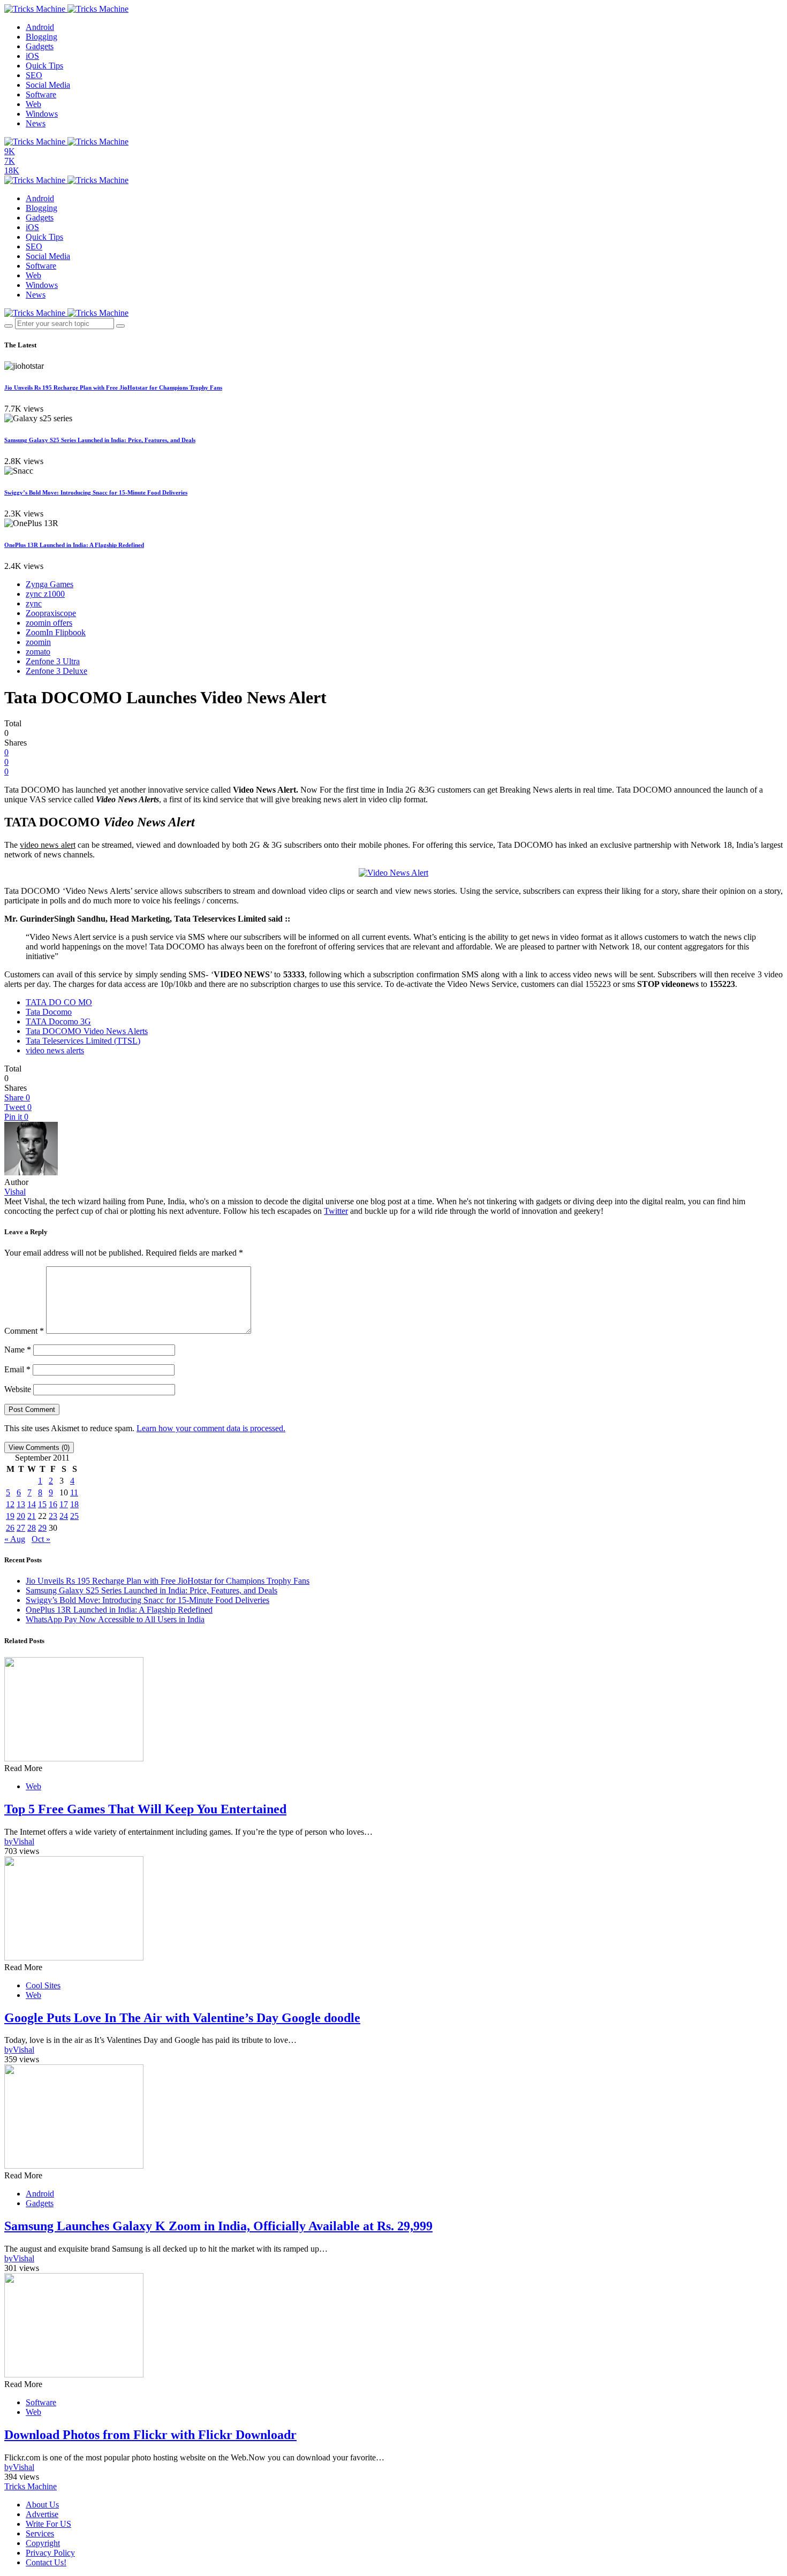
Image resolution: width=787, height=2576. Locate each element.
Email (17, 1369)
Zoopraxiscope (51, 613)
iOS (32, 56)
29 (42, 1528)
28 (32, 1528)
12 (10, 1504)
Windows (42, 114)
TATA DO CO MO (59, 1002)
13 (21, 1504)
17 (64, 1504)
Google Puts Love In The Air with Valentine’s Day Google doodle (182, 2018)
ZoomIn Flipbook (56, 632)
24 (64, 1516)
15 (42, 1504)
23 (53, 1516)
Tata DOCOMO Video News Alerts (87, 1031)
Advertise (42, 2514)
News (36, 123)
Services (40, 2533)
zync (34, 603)
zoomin (38, 642)
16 (53, 1504)
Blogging (41, 37)
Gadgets (40, 46)
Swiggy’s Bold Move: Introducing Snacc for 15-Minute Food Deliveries (96, 492)
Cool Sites (43, 1985)
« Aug (15, 1539)
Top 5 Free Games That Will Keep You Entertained (145, 1809)
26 (10, 1528)
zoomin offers (49, 623)
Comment (24, 1331)
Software (41, 94)
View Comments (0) (39, 1447)
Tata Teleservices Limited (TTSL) (83, 1041)
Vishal (15, 1192)
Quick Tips (44, 66)
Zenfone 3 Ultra (53, 661)
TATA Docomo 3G (58, 1021)
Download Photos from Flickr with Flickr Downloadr (150, 2435)
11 (74, 1492)
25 (74, 1516)
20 (21, 1516)
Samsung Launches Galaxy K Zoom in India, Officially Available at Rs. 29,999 (218, 2226)
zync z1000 (45, 594)
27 (21, 1528)
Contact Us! (46, 2562)
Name (18, 1350)
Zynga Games (50, 584)
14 (32, 1504)
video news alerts (55, 1050)
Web (33, 104)
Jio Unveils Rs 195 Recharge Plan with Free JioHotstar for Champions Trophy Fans (113, 387)
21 (32, 1516)
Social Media (48, 85)
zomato (38, 652)
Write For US (48, 2524)
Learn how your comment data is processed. (211, 1428)
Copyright (43, 2543)
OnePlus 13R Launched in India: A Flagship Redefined (74, 545)
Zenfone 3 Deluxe (56, 671)
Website (18, 1389)
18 (74, 1504)
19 (10, 1516)
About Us (42, 2505)
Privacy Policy (50, 2553)
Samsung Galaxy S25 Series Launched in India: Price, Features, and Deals (100, 440)
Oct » (41, 1539)
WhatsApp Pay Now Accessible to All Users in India (115, 1619)
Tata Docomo (49, 1012)
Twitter (336, 1211)
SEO (34, 75)
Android (40, 27)
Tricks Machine (31, 2486)
